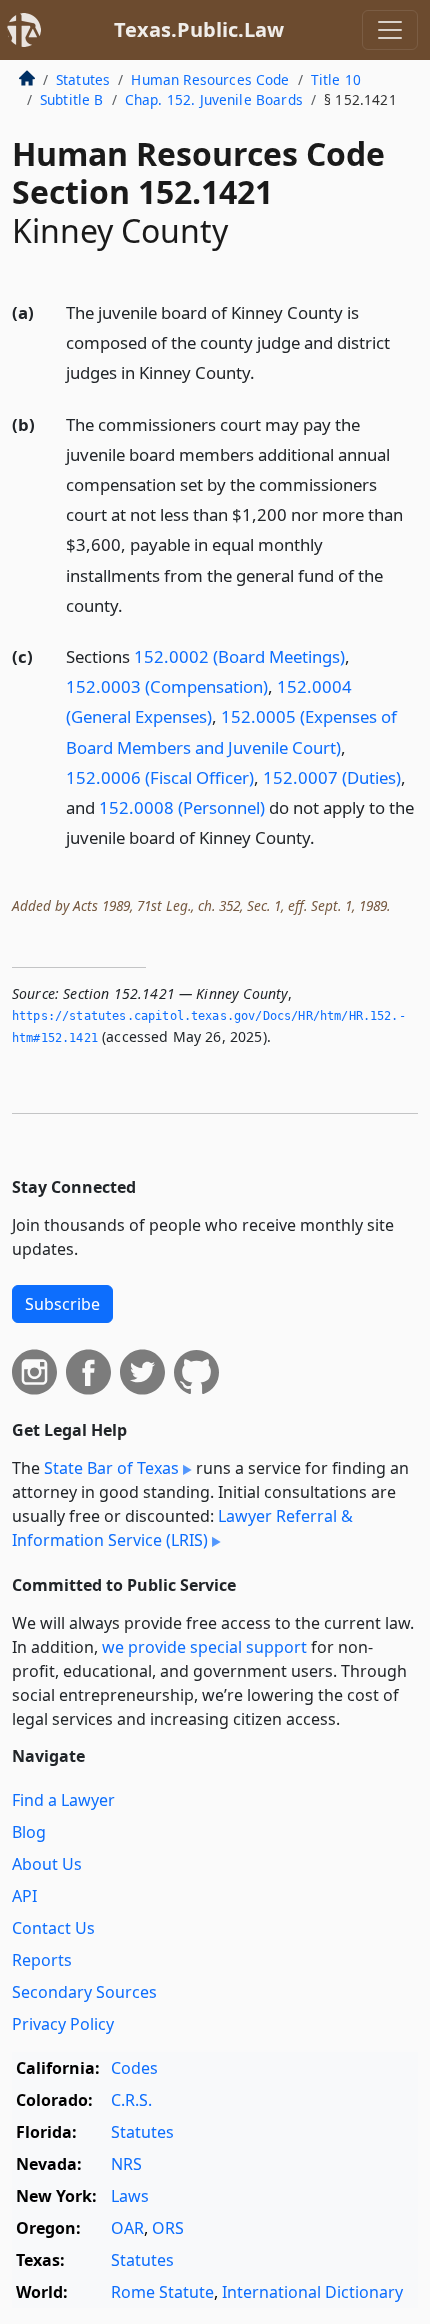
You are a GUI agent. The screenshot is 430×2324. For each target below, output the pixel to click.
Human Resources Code (210, 79)
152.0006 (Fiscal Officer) (160, 777)
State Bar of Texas (111, 1468)
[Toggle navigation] (390, 30)
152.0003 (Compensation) (167, 686)
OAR (127, 2228)
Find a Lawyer (63, 1800)
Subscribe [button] (62, 1304)
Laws (130, 2196)
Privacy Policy (63, 2024)
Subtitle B (72, 99)
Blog (29, 1832)
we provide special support (204, 1647)
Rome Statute (162, 2292)
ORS (168, 2228)
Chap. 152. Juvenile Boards (214, 99)
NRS (126, 2164)
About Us (47, 1864)
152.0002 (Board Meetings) (239, 656)
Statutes (83, 79)
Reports (42, 1960)
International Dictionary (312, 2292)
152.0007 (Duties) (332, 777)
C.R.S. (131, 2100)
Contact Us (53, 1928)
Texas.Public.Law (199, 29)
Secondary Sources (84, 1992)
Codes (134, 2068)
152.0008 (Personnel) (182, 807)
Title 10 (336, 79)
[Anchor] (266, 371)
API (24, 1896)
